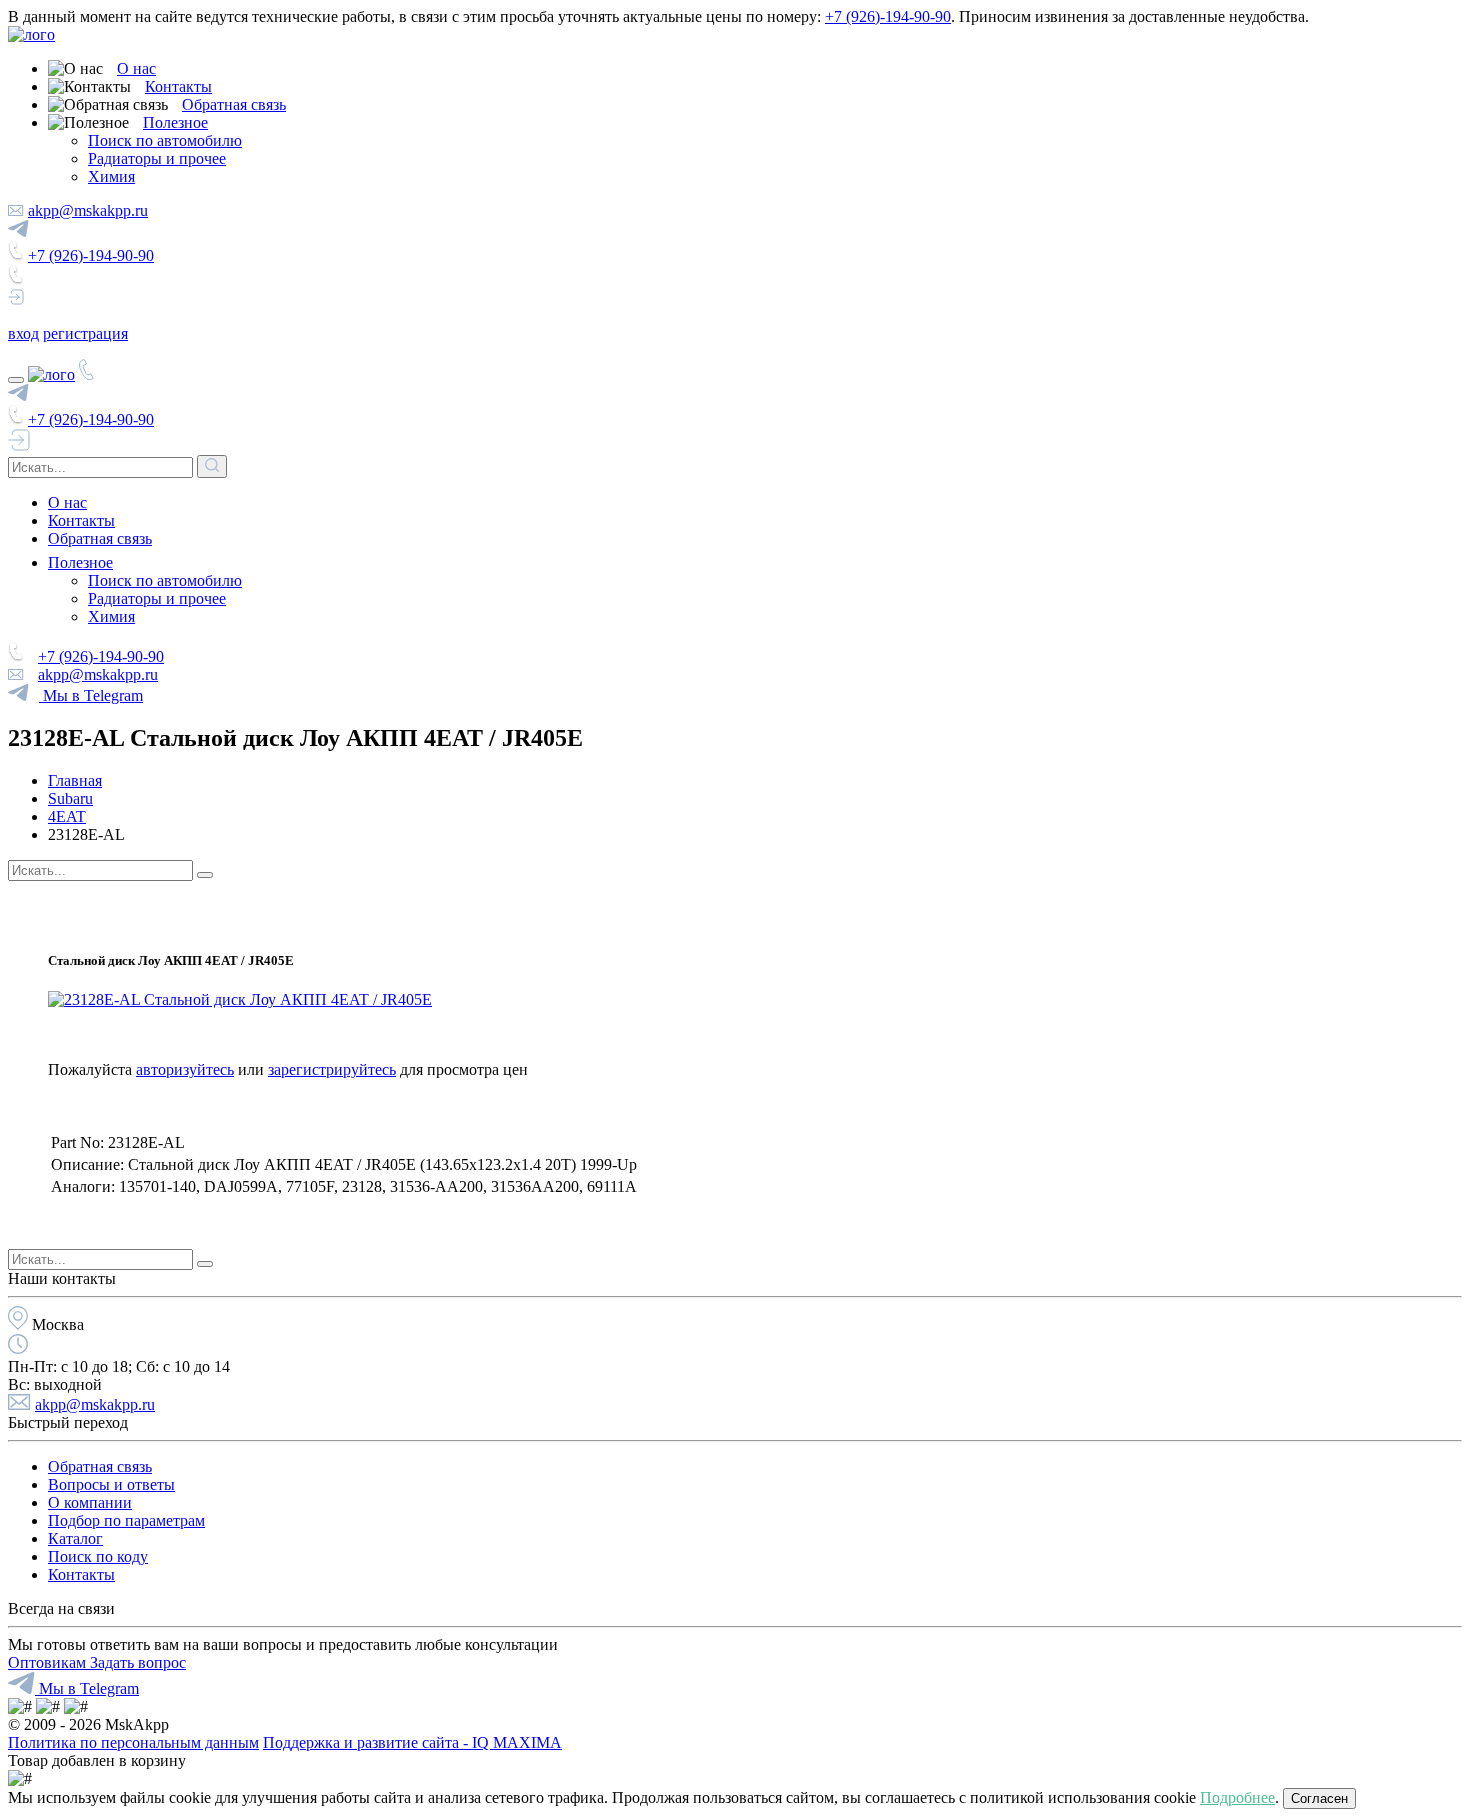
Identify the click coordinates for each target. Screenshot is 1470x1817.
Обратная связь (234, 104)
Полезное (175, 122)
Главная (75, 780)
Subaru (70, 798)
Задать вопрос (138, 1662)
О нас (136, 68)
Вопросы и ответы (111, 1484)
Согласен (1319, 1798)
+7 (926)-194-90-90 (888, 16)
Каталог (75, 1538)
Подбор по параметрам (126, 1520)
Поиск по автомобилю (165, 140)
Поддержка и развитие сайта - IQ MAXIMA (412, 1742)
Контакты (178, 86)
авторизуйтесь (185, 1069)
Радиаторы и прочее (157, 158)
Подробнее (1237, 1797)
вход (23, 333)
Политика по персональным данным (133, 1742)
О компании (90, 1502)
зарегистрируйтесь (332, 1069)
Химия (111, 176)
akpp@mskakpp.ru (88, 210)
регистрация (85, 333)
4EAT (67, 816)
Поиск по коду (98, 1556)
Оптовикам (49, 1662)
